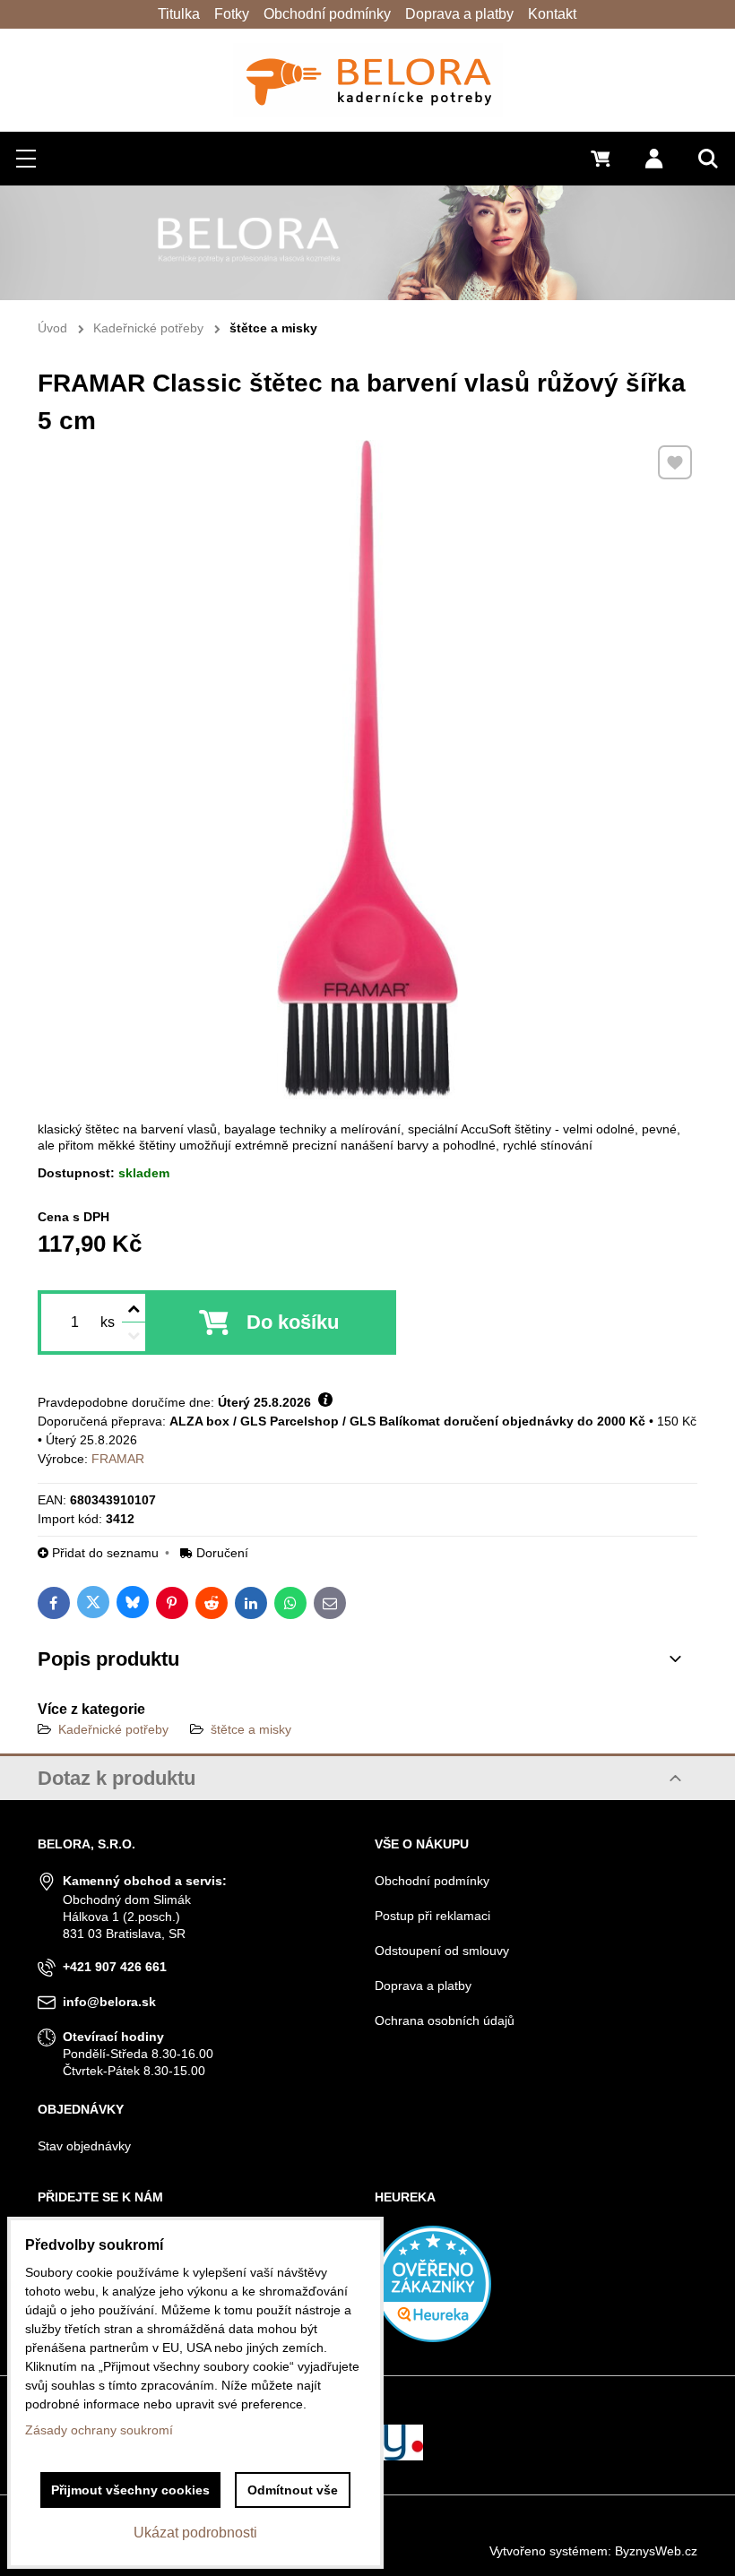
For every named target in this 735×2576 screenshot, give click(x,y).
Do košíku (293, 1322)
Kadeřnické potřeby (113, 1729)
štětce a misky (251, 1729)
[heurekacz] (433, 2338)
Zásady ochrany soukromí (99, 2430)
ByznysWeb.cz (656, 2551)
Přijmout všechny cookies (130, 2490)
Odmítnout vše (293, 2490)
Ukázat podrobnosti (195, 2533)
